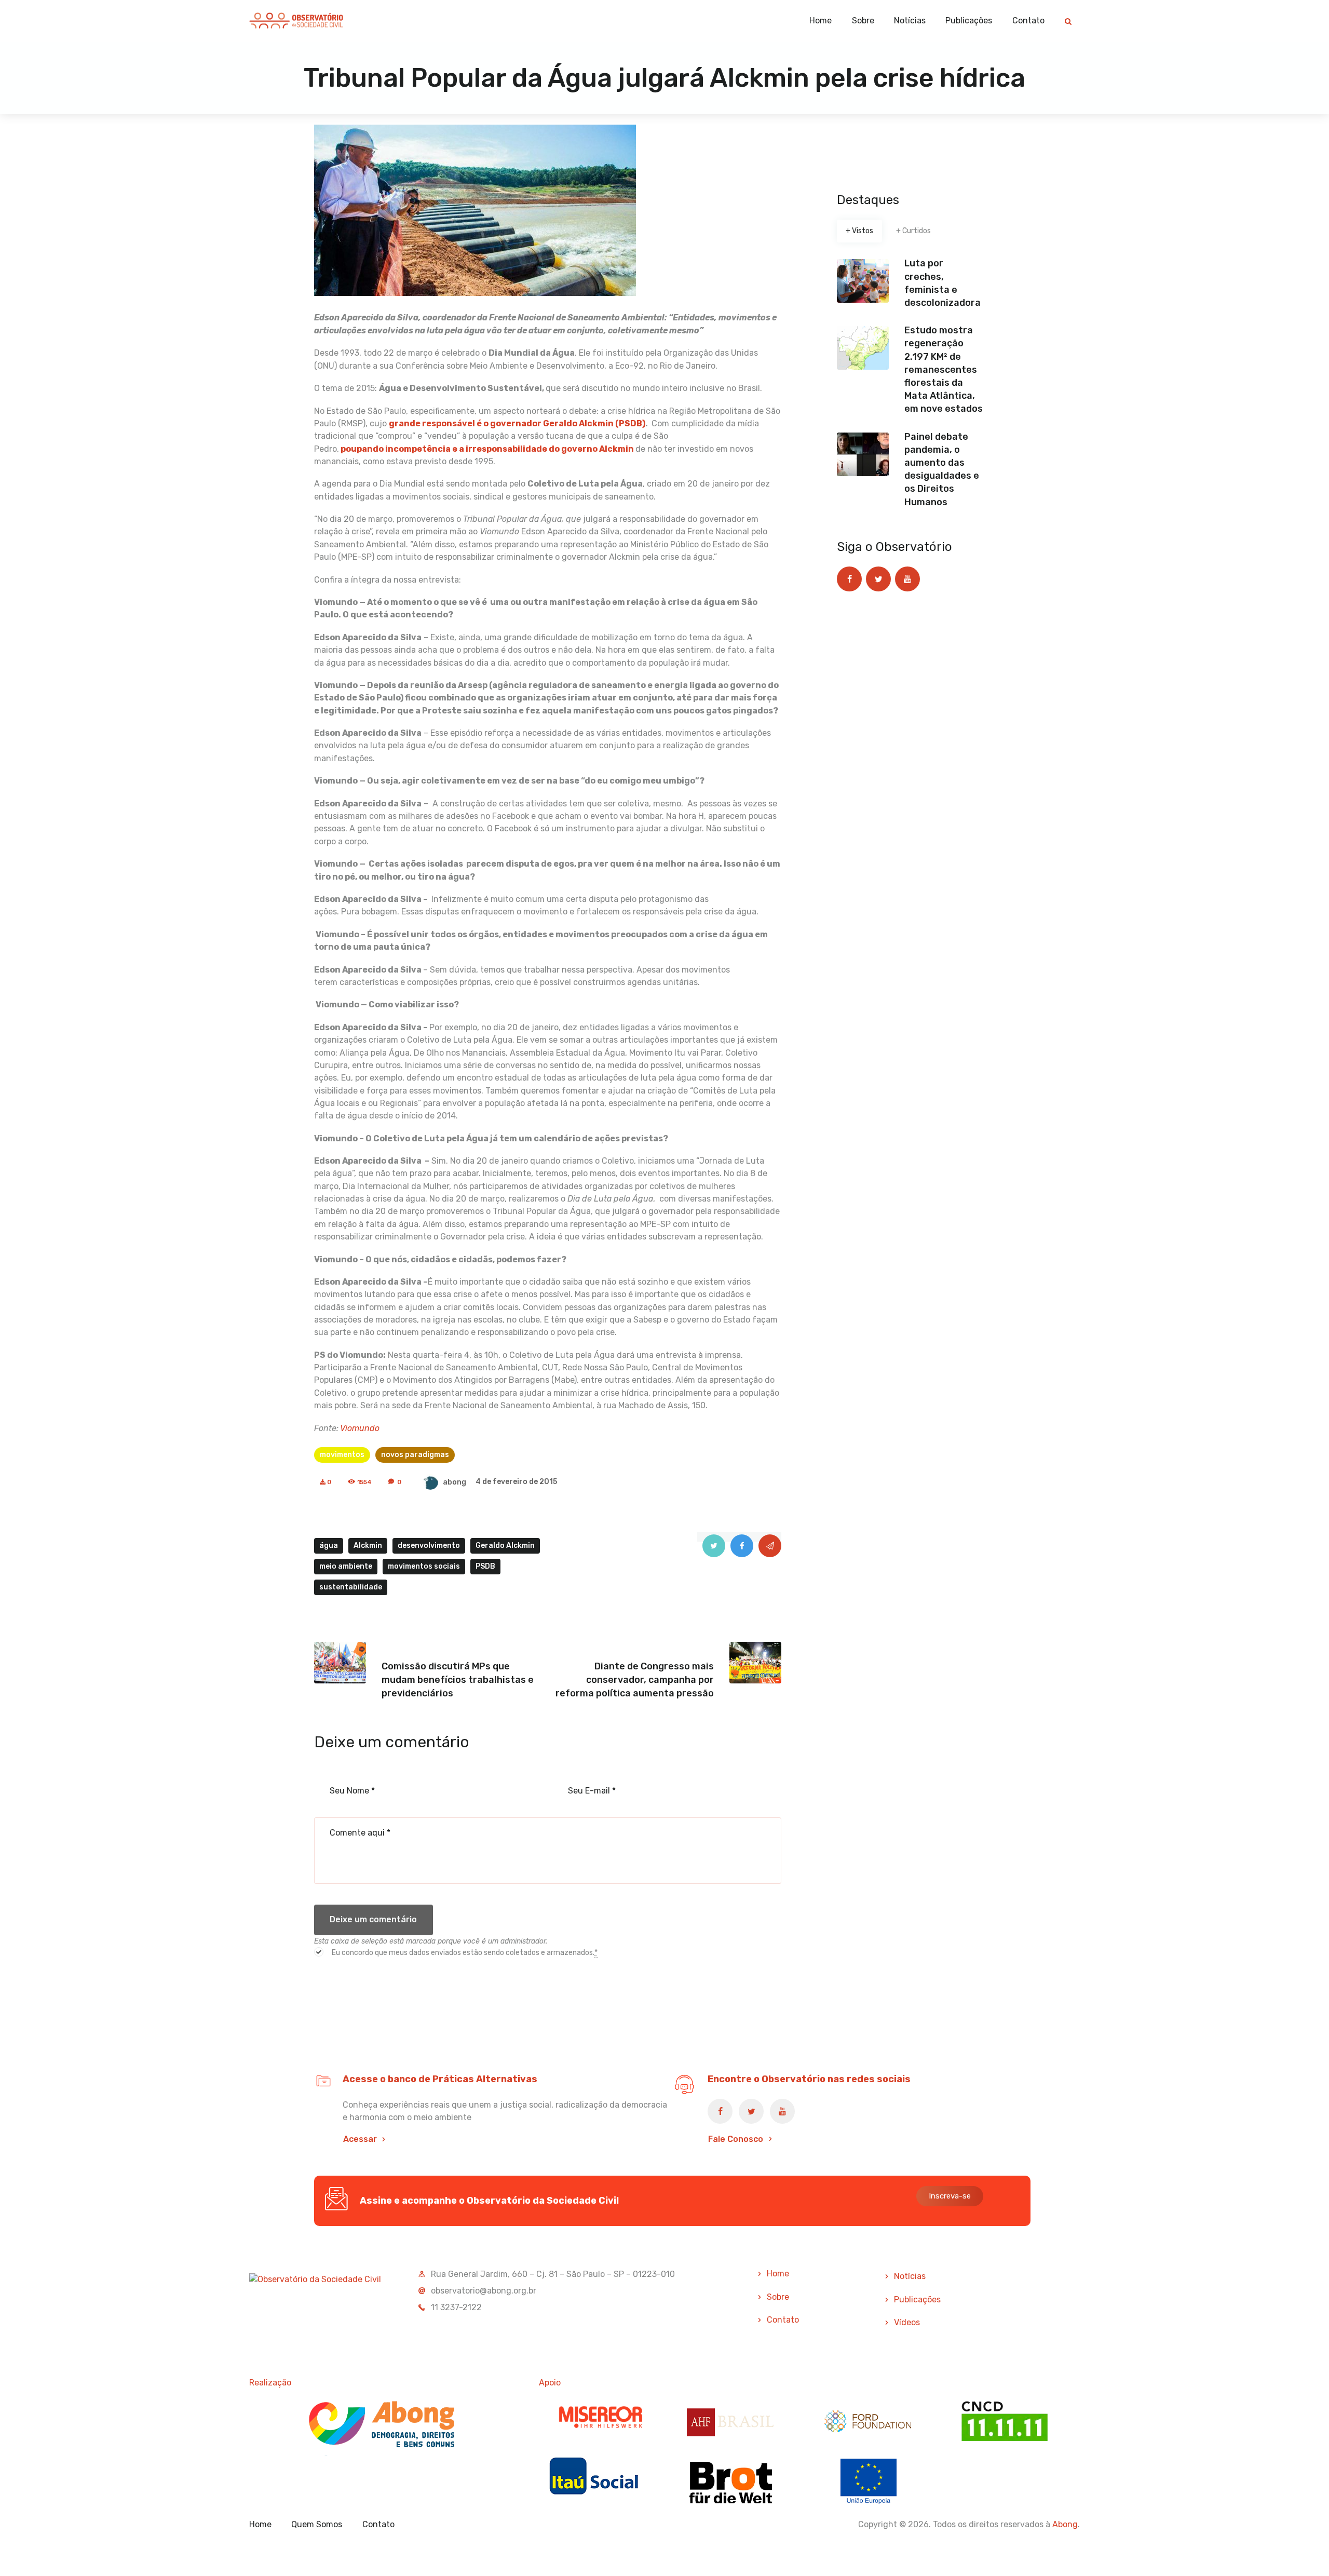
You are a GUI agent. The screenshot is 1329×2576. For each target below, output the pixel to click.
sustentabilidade (351, 1587)
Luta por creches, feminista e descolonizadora (942, 283)
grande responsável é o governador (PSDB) (517, 423)
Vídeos (907, 2322)
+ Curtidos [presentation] (913, 231)
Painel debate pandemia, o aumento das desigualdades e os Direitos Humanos (942, 469)
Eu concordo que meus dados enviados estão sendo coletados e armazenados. (465, 1953)
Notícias (910, 2276)
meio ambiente (346, 1566)
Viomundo (360, 1428)
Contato (783, 2320)
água (329, 1546)
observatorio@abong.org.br (484, 2291)
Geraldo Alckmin (505, 1546)
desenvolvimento (429, 1546)
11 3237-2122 (456, 2307)
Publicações (917, 2299)
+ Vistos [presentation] (859, 231)
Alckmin (368, 1546)
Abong (1065, 2524)
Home (778, 2274)
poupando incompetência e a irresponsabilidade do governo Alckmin (486, 449)
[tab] (859, 231)
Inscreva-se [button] (950, 2196)
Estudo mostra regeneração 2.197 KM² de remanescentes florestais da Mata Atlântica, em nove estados (944, 369)
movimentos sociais (424, 1566)
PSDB (485, 1566)
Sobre (778, 2297)
